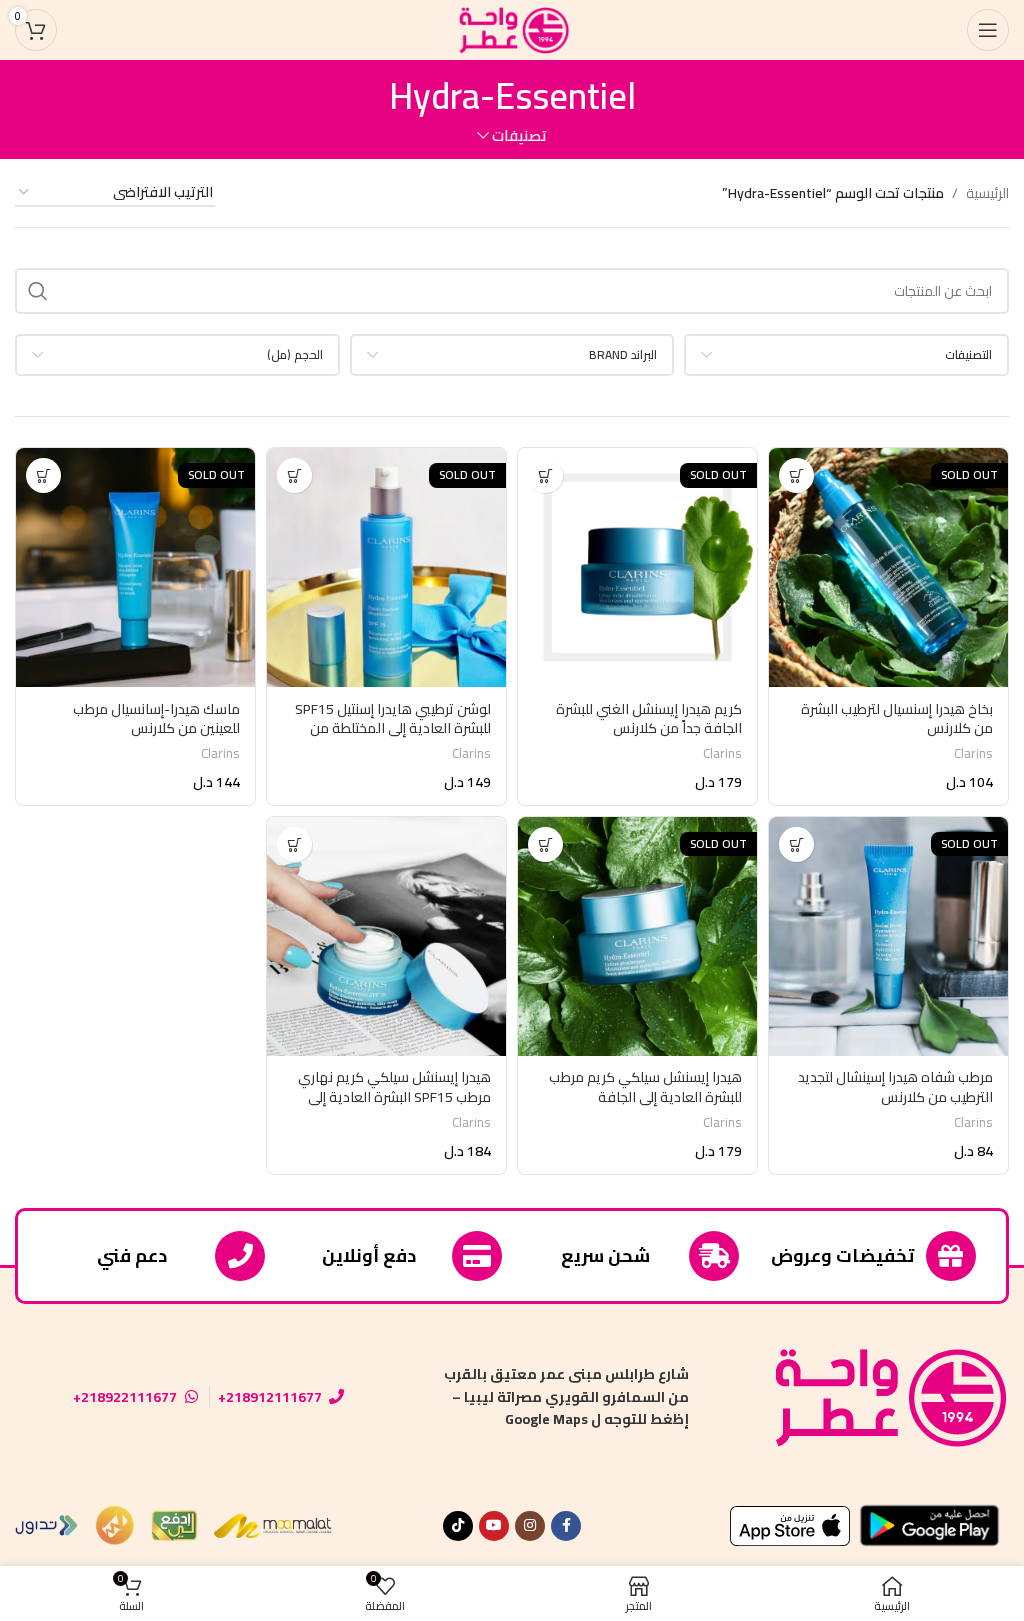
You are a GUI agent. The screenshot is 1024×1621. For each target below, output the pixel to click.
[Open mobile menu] (988, 30)
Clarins (973, 753)
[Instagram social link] (530, 1526)
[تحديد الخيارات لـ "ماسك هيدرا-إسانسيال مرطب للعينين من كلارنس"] (43, 475)
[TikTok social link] (458, 1526)
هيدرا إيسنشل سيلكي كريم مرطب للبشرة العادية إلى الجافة (645, 1087)
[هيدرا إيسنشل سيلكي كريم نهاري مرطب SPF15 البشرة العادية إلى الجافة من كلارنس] (386, 936)
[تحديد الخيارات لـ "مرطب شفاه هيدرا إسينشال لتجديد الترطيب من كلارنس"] (796, 844)
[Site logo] (512, 29)
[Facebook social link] (566, 1526)
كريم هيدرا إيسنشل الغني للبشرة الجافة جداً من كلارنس (649, 719)
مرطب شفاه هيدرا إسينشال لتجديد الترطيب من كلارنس (895, 1087)
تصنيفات (519, 135)
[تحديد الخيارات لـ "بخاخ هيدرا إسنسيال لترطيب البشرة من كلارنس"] (796, 475)
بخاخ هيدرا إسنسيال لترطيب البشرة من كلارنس (897, 719)
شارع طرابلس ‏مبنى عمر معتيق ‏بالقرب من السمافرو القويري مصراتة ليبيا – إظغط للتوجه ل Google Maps (566, 1396)
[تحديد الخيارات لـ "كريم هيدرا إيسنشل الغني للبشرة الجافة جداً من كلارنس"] (545, 475)
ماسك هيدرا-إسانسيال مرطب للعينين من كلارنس (156, 719)
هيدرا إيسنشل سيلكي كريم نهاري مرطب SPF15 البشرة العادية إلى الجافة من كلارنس (394, 1096)
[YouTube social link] (494, 1526)
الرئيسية (987, 193)
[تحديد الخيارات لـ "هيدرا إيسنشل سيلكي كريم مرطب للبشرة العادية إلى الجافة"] (545, 844)
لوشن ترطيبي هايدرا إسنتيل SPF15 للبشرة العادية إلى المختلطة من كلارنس (393, 728)
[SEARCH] (38, 291)
